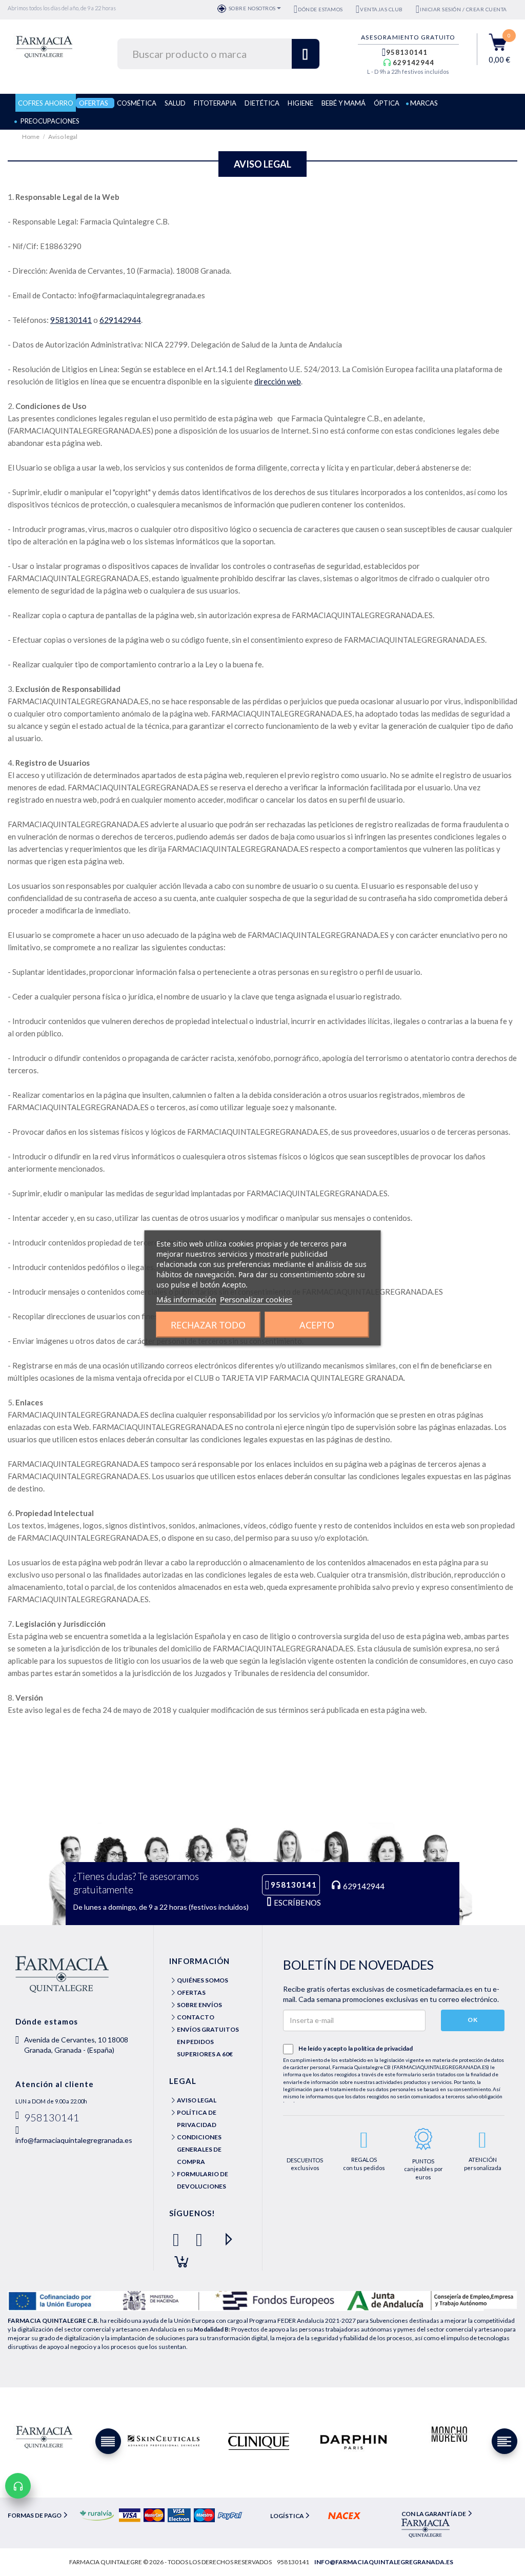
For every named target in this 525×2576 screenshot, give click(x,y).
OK (473, 2020)
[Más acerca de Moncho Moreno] (449, 2435)
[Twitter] (201, 2235)
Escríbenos (297, 1903)
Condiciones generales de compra (199, 2149)
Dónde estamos (320, 9)
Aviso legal (197, 2100)
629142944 (413, 63)
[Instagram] (178, 2257)
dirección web (278, 381)
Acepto (317, 1325)
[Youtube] (224, 2235)
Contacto (196, 2017)
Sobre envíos (199, 2005)
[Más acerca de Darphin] (354, 2441)
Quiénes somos (203, 1980)
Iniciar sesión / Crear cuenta (463, 9)
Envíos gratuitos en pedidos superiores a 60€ (208, 2042)
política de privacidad (383, 2048)
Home (31, 137)
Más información (186, 1299)
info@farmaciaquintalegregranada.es (74, 2140)
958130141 (407, 52)
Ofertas (191, 1992)
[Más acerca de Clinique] (259, 2441)
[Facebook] (178, 2235)
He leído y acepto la (356, 2048)
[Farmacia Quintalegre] (44, 46)
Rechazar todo (208, 1325)
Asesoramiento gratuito (408, 37)
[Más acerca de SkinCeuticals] (164, 2441)
